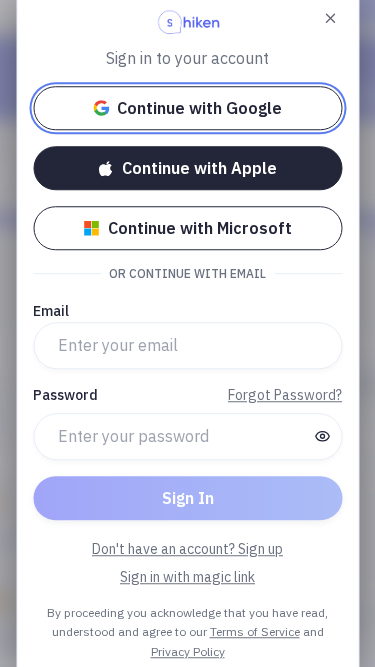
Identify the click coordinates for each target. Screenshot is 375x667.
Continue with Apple (199, 168)
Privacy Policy (188, 651)
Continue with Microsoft (200, 228)
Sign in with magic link (187, 577)
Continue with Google (199, 108)
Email (51, 311)
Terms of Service (255, 631)
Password (65, 395)
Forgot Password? (285, 395)
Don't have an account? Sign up (187, 549)
